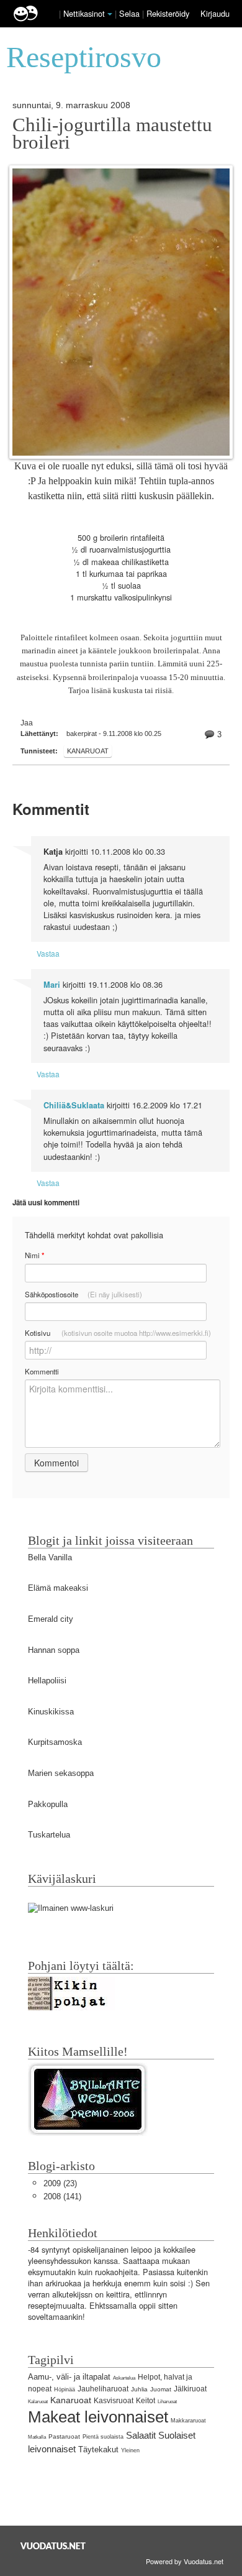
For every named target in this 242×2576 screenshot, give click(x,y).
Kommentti (42, 1371)
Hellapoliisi (47, 1681)
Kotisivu (118, 1333)
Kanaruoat (88, 751)
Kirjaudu (215, 13)
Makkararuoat (188, 2421)
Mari (52, 985)
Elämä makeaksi (58, 1588)
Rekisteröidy (168, 13)
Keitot (146, 2401)
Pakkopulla (48, 1804)
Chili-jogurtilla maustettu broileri (112, 134)
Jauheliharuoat (103, 2389)
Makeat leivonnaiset (98, 2417)
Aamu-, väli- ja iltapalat (69, 2377)
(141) (62, 2196)
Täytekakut (98, 2449)
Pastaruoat (64, 2436)
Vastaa (48, 953)
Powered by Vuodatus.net (185, 2561)
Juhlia (139, 2389)
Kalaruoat (38, 2402)
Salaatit (141, 2435)
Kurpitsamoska (55, 1742)
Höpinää (65, 2390)
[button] (110, 14)
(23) (60, 2183)
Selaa (131, 13)
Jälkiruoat (190, 2389)
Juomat (161, 2389)
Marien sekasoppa (61, 1773)
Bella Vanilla (50, 1557)
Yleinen (130, 2450)
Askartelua (124, 2378)
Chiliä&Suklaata (74, 1105)
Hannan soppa (54, 1650)
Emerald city (51, 1619)
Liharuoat (167, 2402)
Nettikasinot (84, 13)
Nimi (34, 1255)
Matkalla (37, 2437)
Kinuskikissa (51, 1712)
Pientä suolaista (103, 2437)
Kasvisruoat (114, 2401)
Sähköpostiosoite (83, 1294)
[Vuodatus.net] (53, 2546)
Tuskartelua (49, 1835)
